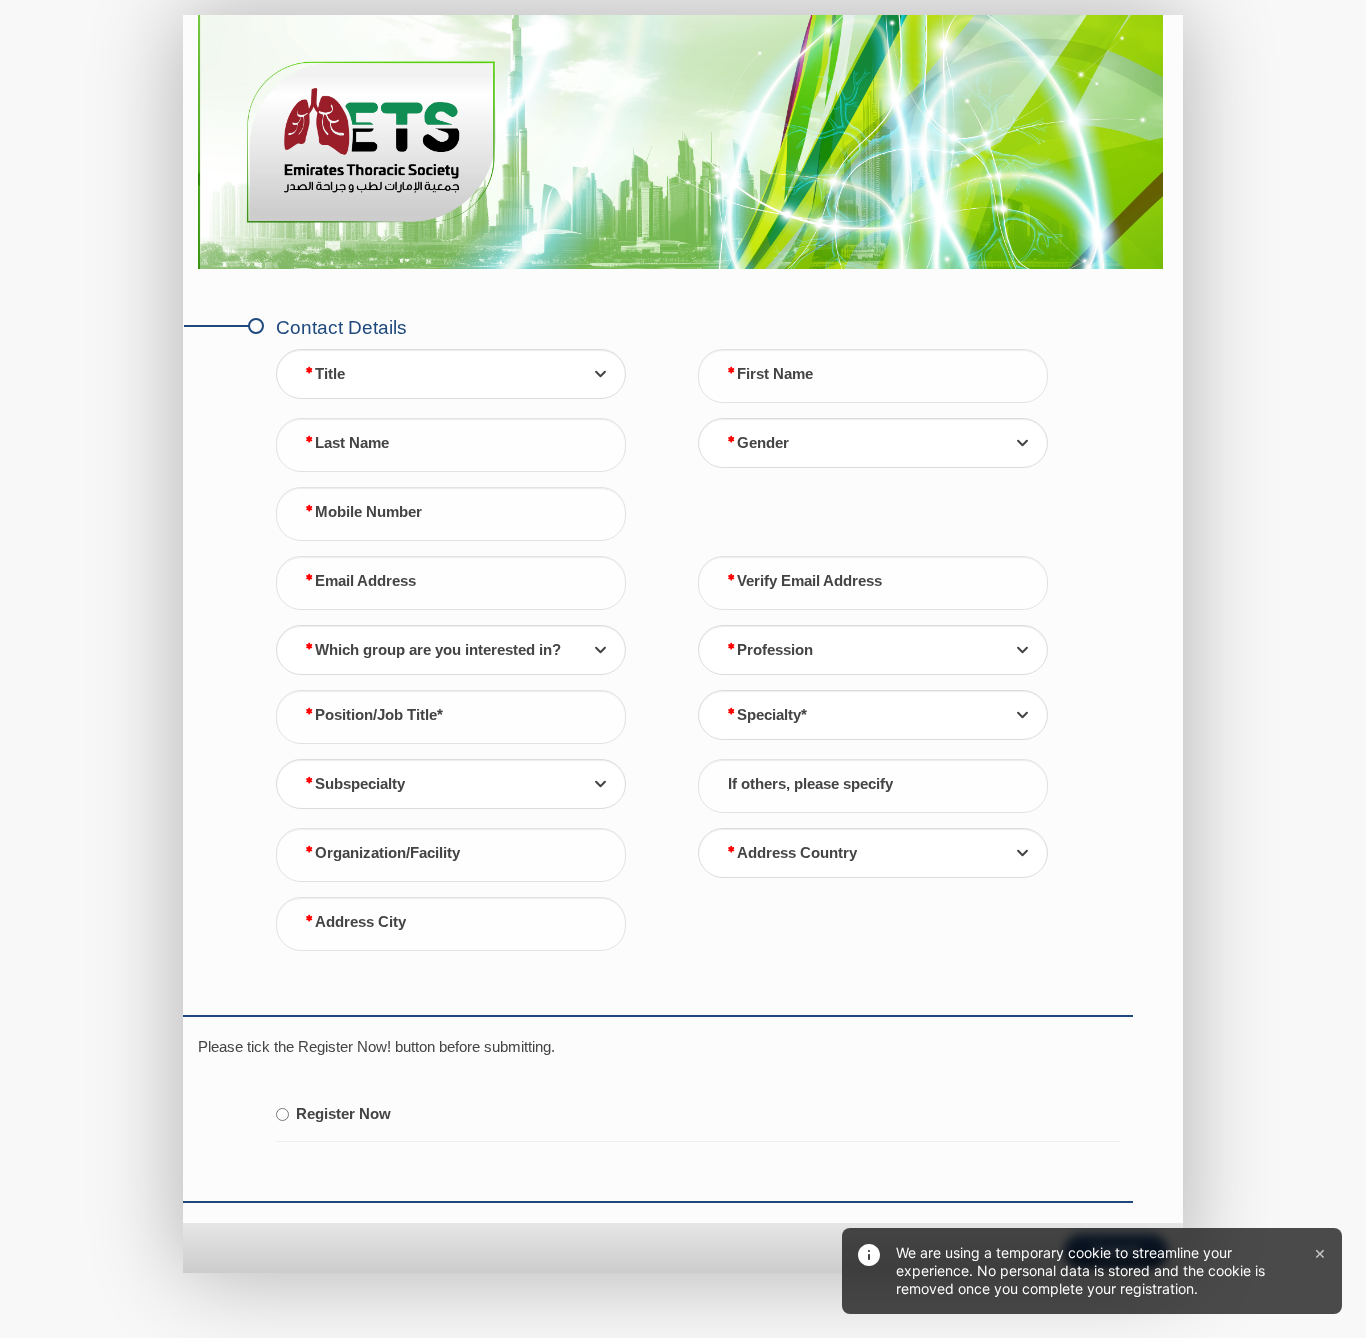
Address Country (797, 853)
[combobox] (451, 374)
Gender (763, 443)
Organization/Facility (387, 853)
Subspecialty (360, 784)
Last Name (352, 443)
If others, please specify (810, 784)
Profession (775, 650)
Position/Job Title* (379, 715)
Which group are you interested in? (438, 650)
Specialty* (772, 715)
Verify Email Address (809, 581)
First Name (775, 374)
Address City (360, 922)
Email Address (365, 581)
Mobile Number (368, 512)
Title (330, 374)
